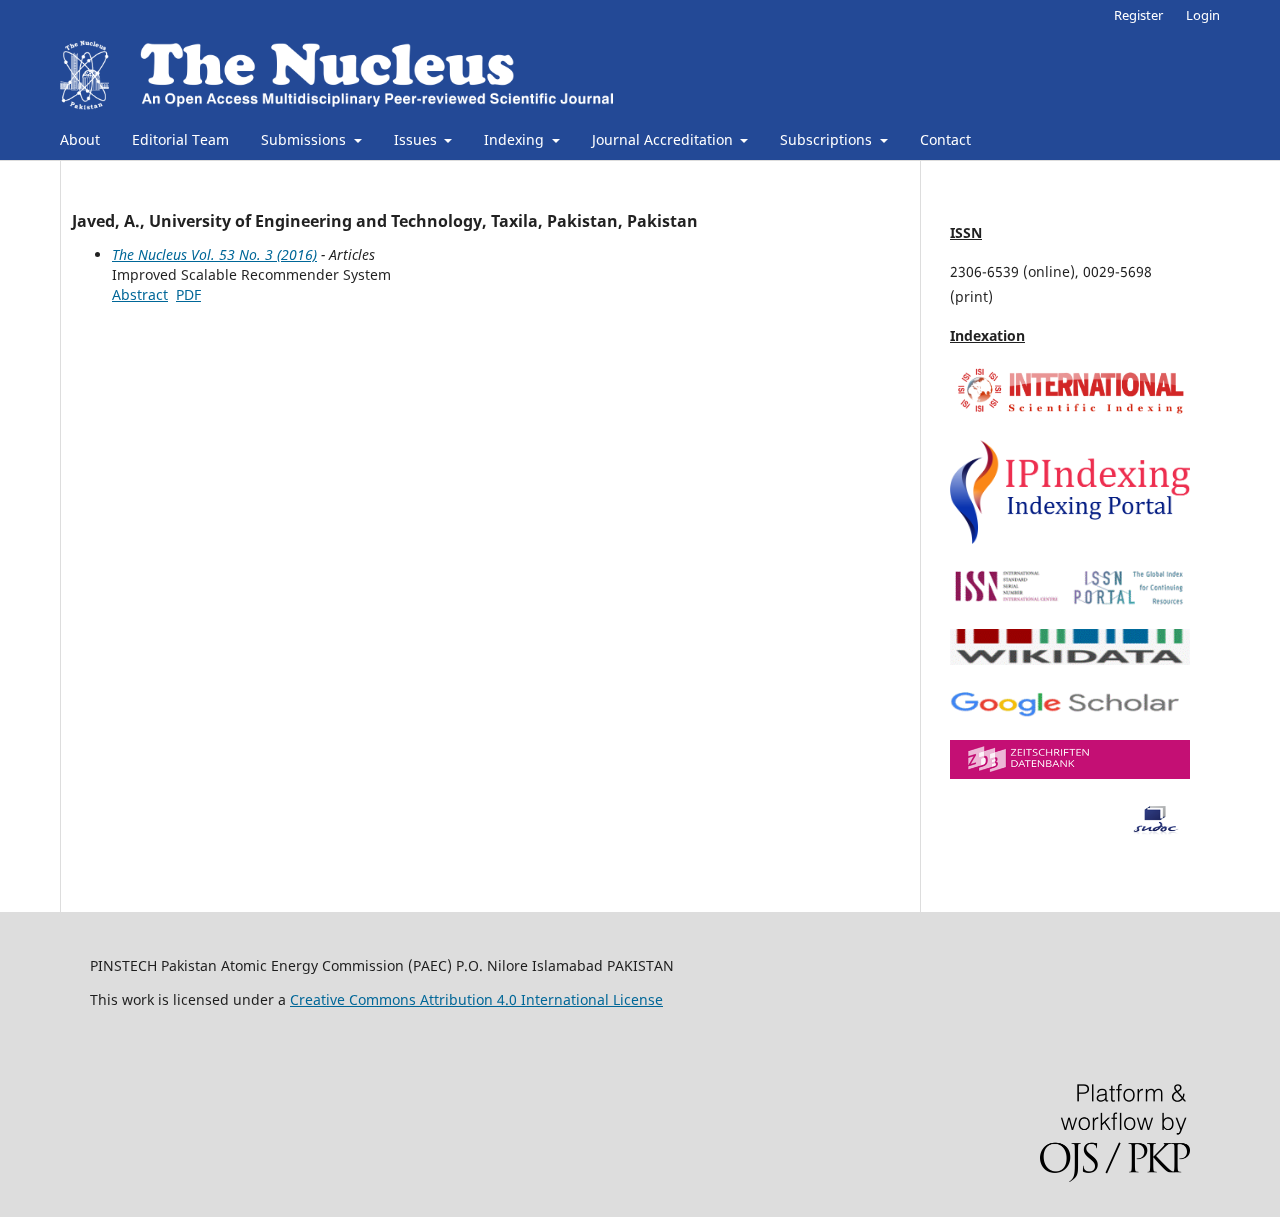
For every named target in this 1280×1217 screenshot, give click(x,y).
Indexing (516, 139)
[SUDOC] (1070, 829)
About (80, 139)
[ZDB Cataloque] (1070, 773)
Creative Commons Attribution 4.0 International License (476, 999)
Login (1203, 15)
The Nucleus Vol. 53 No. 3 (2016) (214, 254)
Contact (945, 139)
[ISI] (1070, 412)
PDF (188, 294)
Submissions (305, 139)
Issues (417, 139)
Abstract (140, 294)
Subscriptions (828, 139)
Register (1138, 15)
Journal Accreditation (664, 139)
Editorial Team (180, 139)
